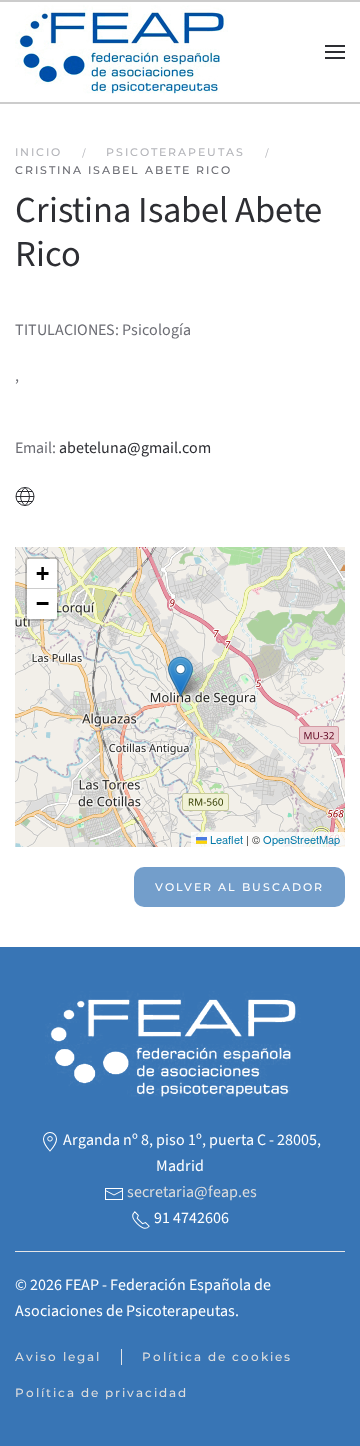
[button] (335, 52)
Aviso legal (58, 1356)
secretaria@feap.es (192, 1192)
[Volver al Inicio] (127, 52)
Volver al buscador (239, 887)
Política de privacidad (101, 1392)
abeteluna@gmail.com (135, 448)
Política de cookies (217, 1356)
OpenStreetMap (301, 839)
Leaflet (225, 839)
